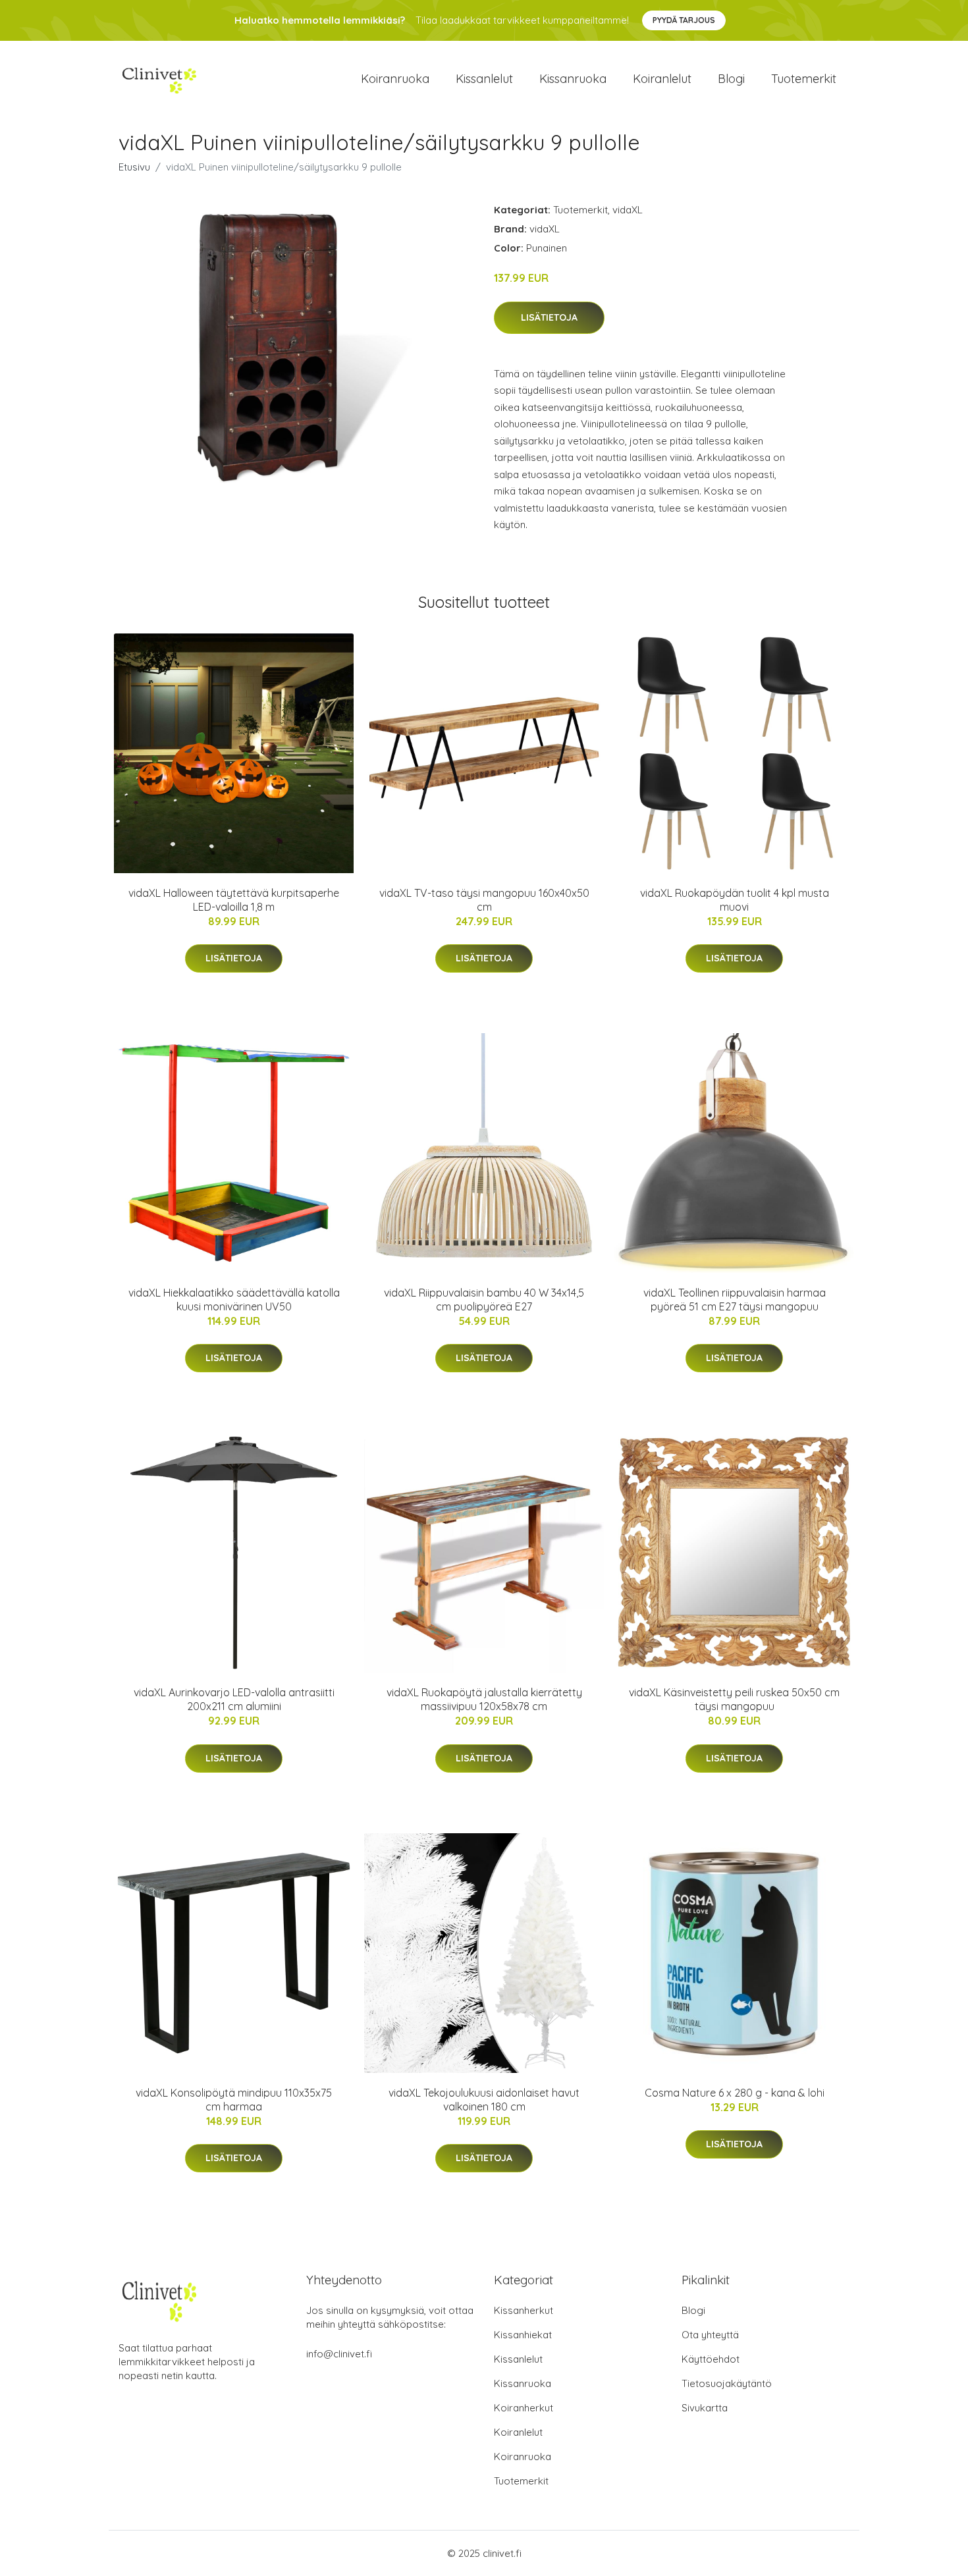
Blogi (731, 79)
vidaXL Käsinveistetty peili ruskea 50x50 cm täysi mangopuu (734, 1699)
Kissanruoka (573, 79)
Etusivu (134, 167)
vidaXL (628, 210)
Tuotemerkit (804, 79)
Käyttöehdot (711, 2359)
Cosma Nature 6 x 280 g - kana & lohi (735, 2093)
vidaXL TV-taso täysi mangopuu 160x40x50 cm (484, 900)
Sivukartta (705, 2408)
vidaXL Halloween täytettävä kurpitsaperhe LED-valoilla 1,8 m (234, 900)
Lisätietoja (549, 317)
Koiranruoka (395, 79)
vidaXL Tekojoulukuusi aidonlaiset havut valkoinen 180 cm (484, 2100)
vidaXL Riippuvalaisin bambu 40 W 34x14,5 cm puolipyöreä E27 (484, 1300)
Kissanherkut (524, 2310)
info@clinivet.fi (339, 2354)
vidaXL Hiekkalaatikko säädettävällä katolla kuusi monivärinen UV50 (234, 1300)
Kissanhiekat (523, 2335)
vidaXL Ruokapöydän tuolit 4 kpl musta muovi (735, 900)
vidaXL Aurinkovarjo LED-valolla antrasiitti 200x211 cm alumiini (234, 1699)
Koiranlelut (662, 79)
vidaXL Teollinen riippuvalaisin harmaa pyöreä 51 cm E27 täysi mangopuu (735, 1300)
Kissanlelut (484, 79)
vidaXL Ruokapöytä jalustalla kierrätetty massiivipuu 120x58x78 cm (484, 1699)
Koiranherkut (524, 2408)
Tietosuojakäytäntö (727, 2383)
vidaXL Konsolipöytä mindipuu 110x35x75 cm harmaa (234, 2100)
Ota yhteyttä (710, 2335)
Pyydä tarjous (684, 20)
